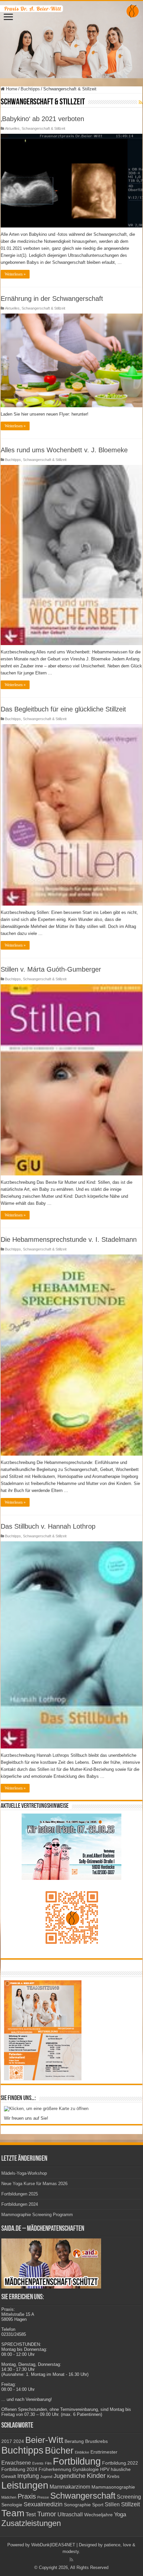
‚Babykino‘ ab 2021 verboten (42, 119)
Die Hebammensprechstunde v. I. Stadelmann (69, 1239)
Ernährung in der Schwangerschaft (52, 299)
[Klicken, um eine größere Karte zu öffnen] (46, 2108)
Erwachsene (16, 2463)
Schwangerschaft (83, 2496)
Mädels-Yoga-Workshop (24, 2173)
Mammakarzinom (70, 2487)
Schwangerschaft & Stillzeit (43, 128)
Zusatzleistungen (31, 2523)
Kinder (96, 2476)
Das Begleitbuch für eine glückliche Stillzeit (63, 709)
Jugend (46, 2477)
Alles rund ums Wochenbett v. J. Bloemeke (64, 450)
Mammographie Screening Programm (37, 2215)
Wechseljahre (98, 2515)
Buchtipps (30, 89)
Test (31, 2514)
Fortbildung (77, 2461)
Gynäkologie (86, 2469)
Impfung (28, 2476)
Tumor (47, 2514)
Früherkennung (55, 2469)
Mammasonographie (113, 2487)
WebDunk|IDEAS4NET (53, 2545)
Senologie (12, 2505)
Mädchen (9, 2497)
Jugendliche (70, 2476)
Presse (43, 2497)
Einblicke (82, 2452)
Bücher (59, 2450)
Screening (129, 2497)
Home (11, 89)
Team (13, 2513)
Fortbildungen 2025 (20, 2194)
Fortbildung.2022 (120, 2463)
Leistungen (25, 2485)
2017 (7, 2441)
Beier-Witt (44, 2440)
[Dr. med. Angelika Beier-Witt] (71, 40)
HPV (105, 2469)
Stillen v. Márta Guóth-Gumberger (51, 969)
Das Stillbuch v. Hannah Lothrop (48, 1526)
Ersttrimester (104, 2452)
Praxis (27, 2496)
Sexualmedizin (43, 2504)
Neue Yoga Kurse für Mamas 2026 (34, 2184)
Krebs (113, 2476)
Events (38, 2463)
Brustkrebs (96, 2441)
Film (48, 2463)
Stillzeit (131, 2504)
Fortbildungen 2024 (20, 2204)
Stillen (112, 2504)
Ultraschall (70, 2514)
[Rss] (71, 2560)
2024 (19, 2441)
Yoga (120, 2514)
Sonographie (77, 2505)
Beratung (74, 2441)
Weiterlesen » (15, 274)
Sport (98, 2505)
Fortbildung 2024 (19, 2469)
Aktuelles (12, 128)
